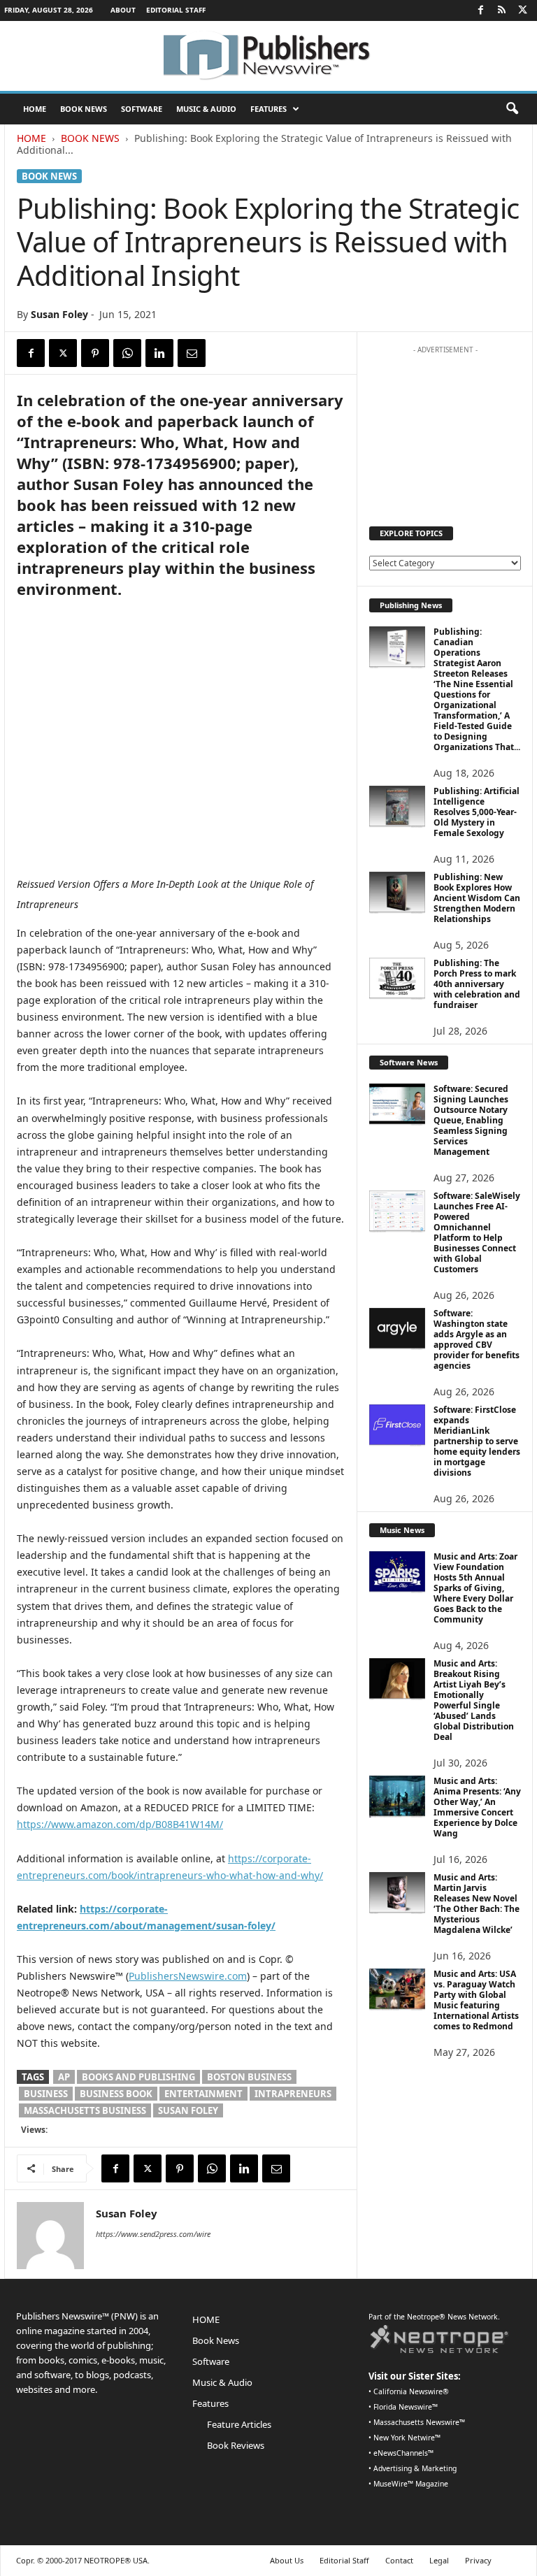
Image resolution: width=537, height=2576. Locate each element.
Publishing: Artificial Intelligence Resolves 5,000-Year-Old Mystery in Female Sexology (477, 812)
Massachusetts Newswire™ (419, 2422)
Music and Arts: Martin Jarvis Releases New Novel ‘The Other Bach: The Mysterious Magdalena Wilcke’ (477, 1904)
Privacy (478, 2560)
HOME (35, 109)
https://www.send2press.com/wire (153, 2234)
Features (268, 109)
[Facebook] (480, 10)
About (123, 10)
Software (142, 109)
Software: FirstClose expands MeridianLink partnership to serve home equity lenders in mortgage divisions (477, 1441)
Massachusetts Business (85, 2110)
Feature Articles (239, 2424)
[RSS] (501, 10)
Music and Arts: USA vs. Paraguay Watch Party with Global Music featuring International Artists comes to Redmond (476, 2000)
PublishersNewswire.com (188, 1976)
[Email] (192, 353)
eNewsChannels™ (403, 2453)
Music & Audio (206, 109)
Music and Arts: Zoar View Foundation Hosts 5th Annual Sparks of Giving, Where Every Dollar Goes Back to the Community (475, 1588)
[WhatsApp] (127, 353)
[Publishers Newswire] (268, 56)
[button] (512, 109)
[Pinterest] (95, 353)
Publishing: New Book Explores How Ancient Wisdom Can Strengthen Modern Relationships (477, 898)
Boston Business (249, 2077)
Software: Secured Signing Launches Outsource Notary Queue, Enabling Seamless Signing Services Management (471, 1120)
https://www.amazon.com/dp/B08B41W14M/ (120, 1824)
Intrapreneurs (293, 2094)
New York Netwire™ (407, 2438)
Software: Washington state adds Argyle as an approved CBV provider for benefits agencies (477, 1339)
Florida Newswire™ (406, 2407)
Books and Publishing (138, 2077)
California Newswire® (411, 2391)
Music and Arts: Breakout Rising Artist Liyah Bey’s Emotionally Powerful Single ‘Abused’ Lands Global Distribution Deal (474, 1700)
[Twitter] (522, 10)
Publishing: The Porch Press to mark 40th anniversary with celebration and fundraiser (477, 984)
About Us (287, 2560)
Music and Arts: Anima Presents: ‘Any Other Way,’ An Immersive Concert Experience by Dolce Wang (477, 1807)
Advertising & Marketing (415, 2468)
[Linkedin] (159, 353)
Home (31, 138)
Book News (84, 109)
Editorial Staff (176, 10)
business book (116, 2094)
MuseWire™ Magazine (411, 2484)
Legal (439, 2560)
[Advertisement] (445, 431)
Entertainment (203, 2094)
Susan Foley (59, 314)
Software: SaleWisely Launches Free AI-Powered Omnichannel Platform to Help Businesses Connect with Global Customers (477, 1232)
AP (64, 2077)
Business (46, 2094)
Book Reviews (236, 2445)
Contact (399, 2560)
